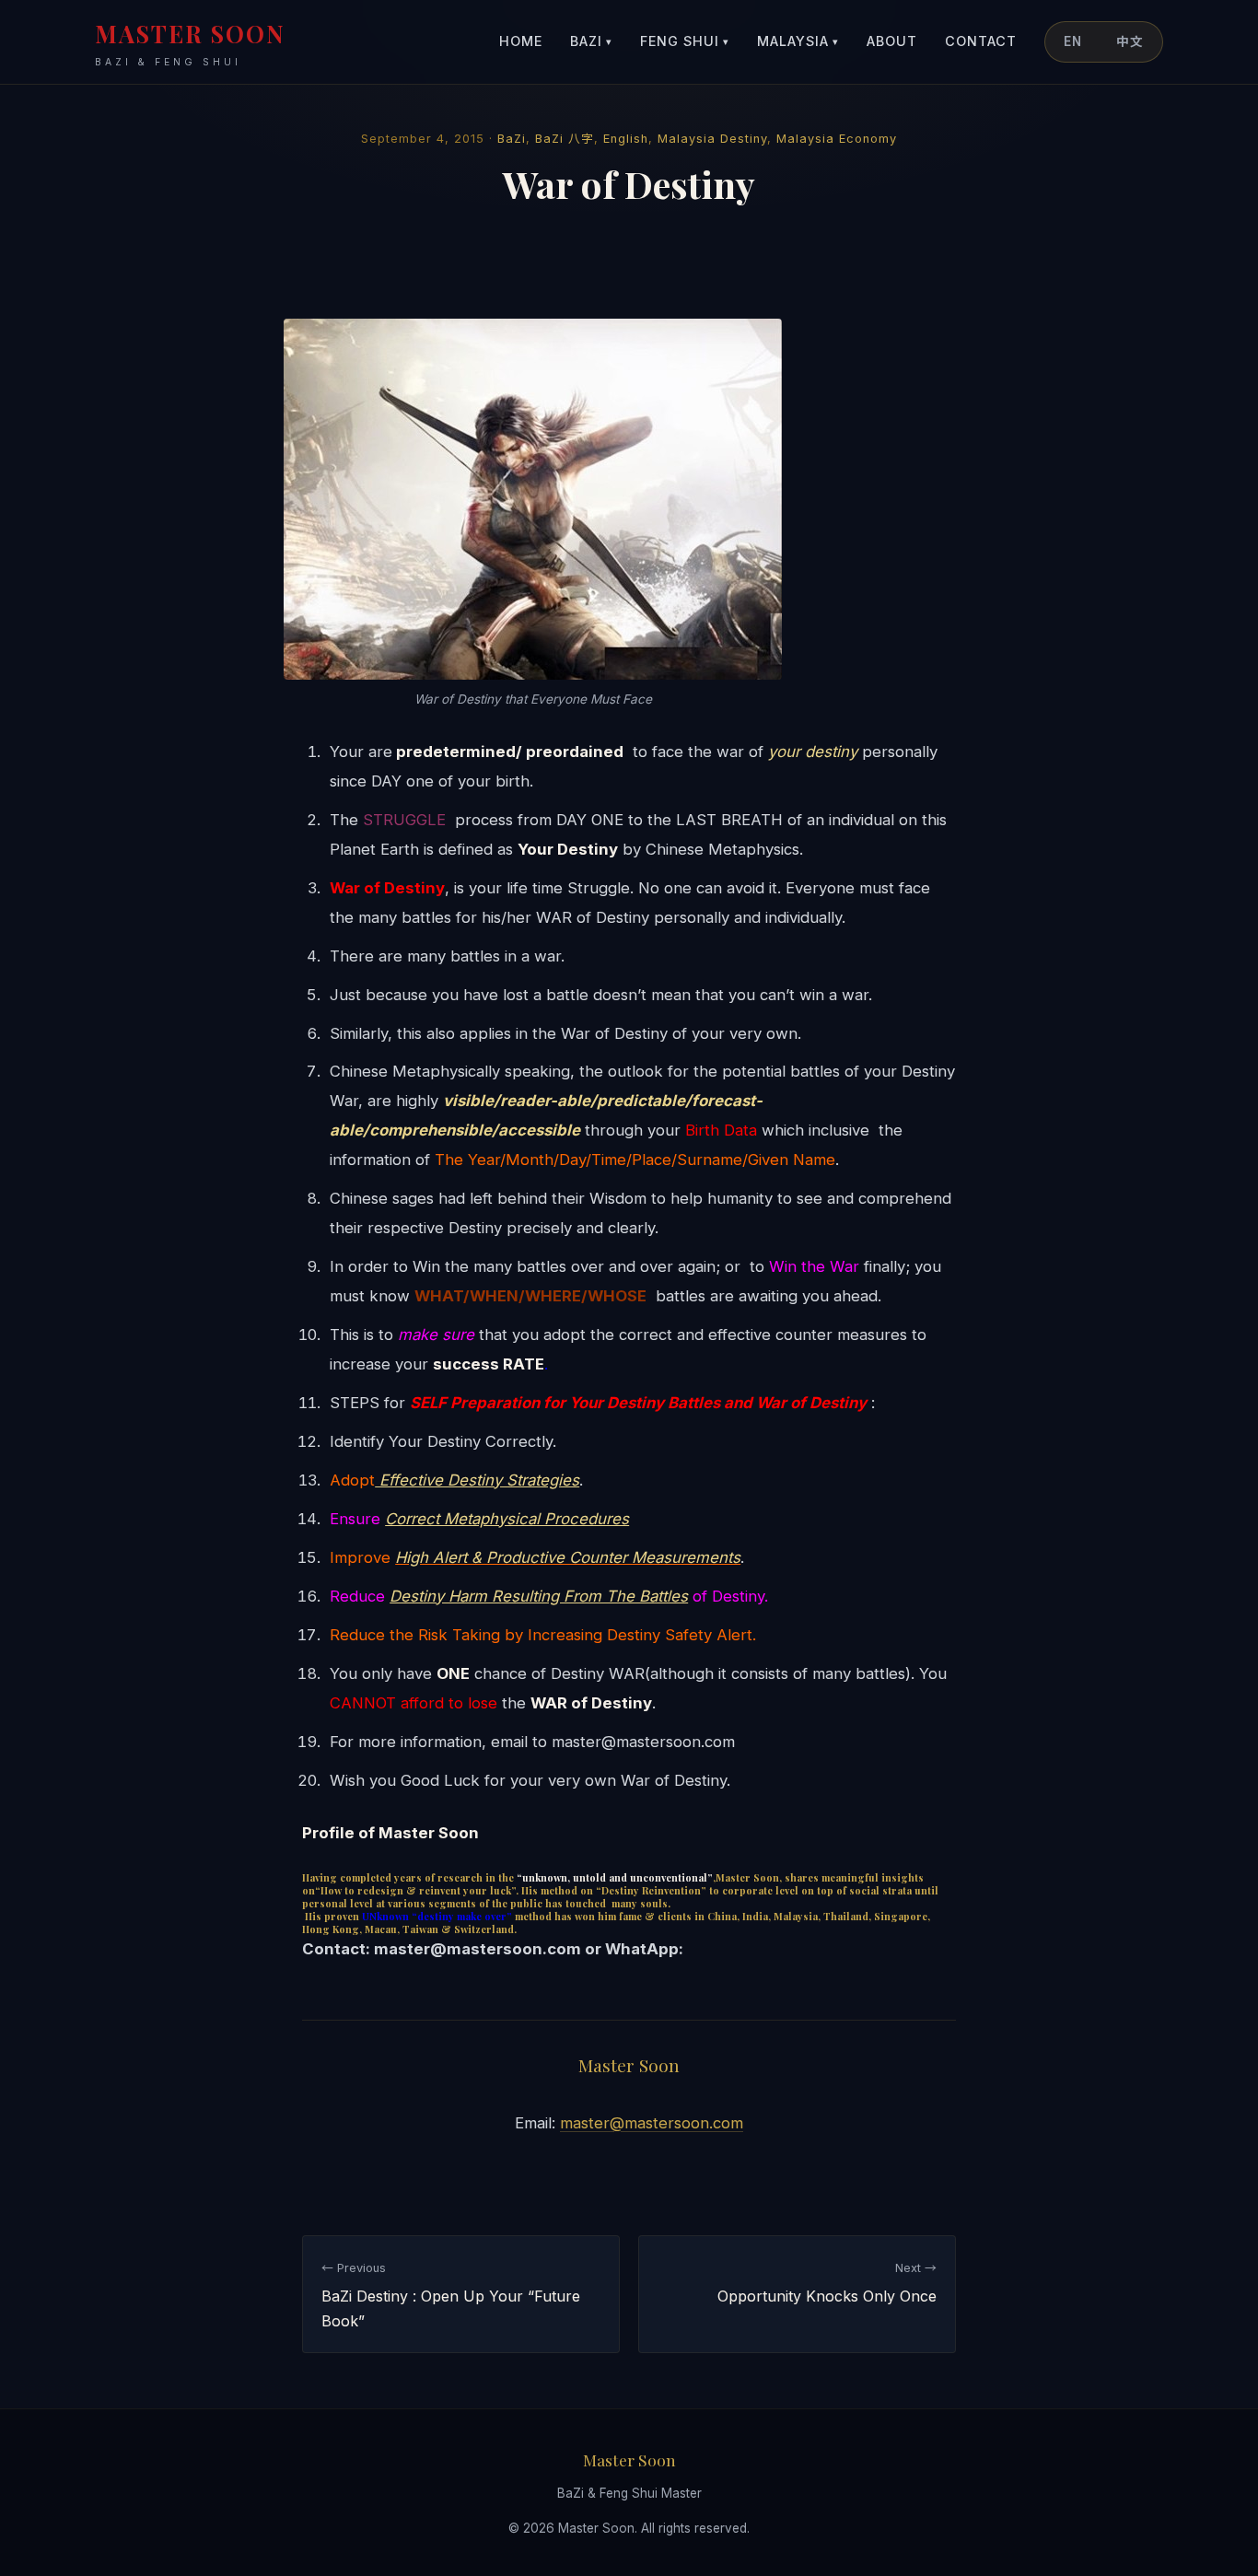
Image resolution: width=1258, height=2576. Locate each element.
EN (1073, 41)
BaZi (591, 41)
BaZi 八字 (565, 139)
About (892, 41)
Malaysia (798, 41)
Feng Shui (685, 41)
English (626, 139)
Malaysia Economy (837, 139)
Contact (981, 41)
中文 (1130, 41)
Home (521, 41)
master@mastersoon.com (652, 2123)
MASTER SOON (190, 43)
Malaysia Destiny (712, 139)
